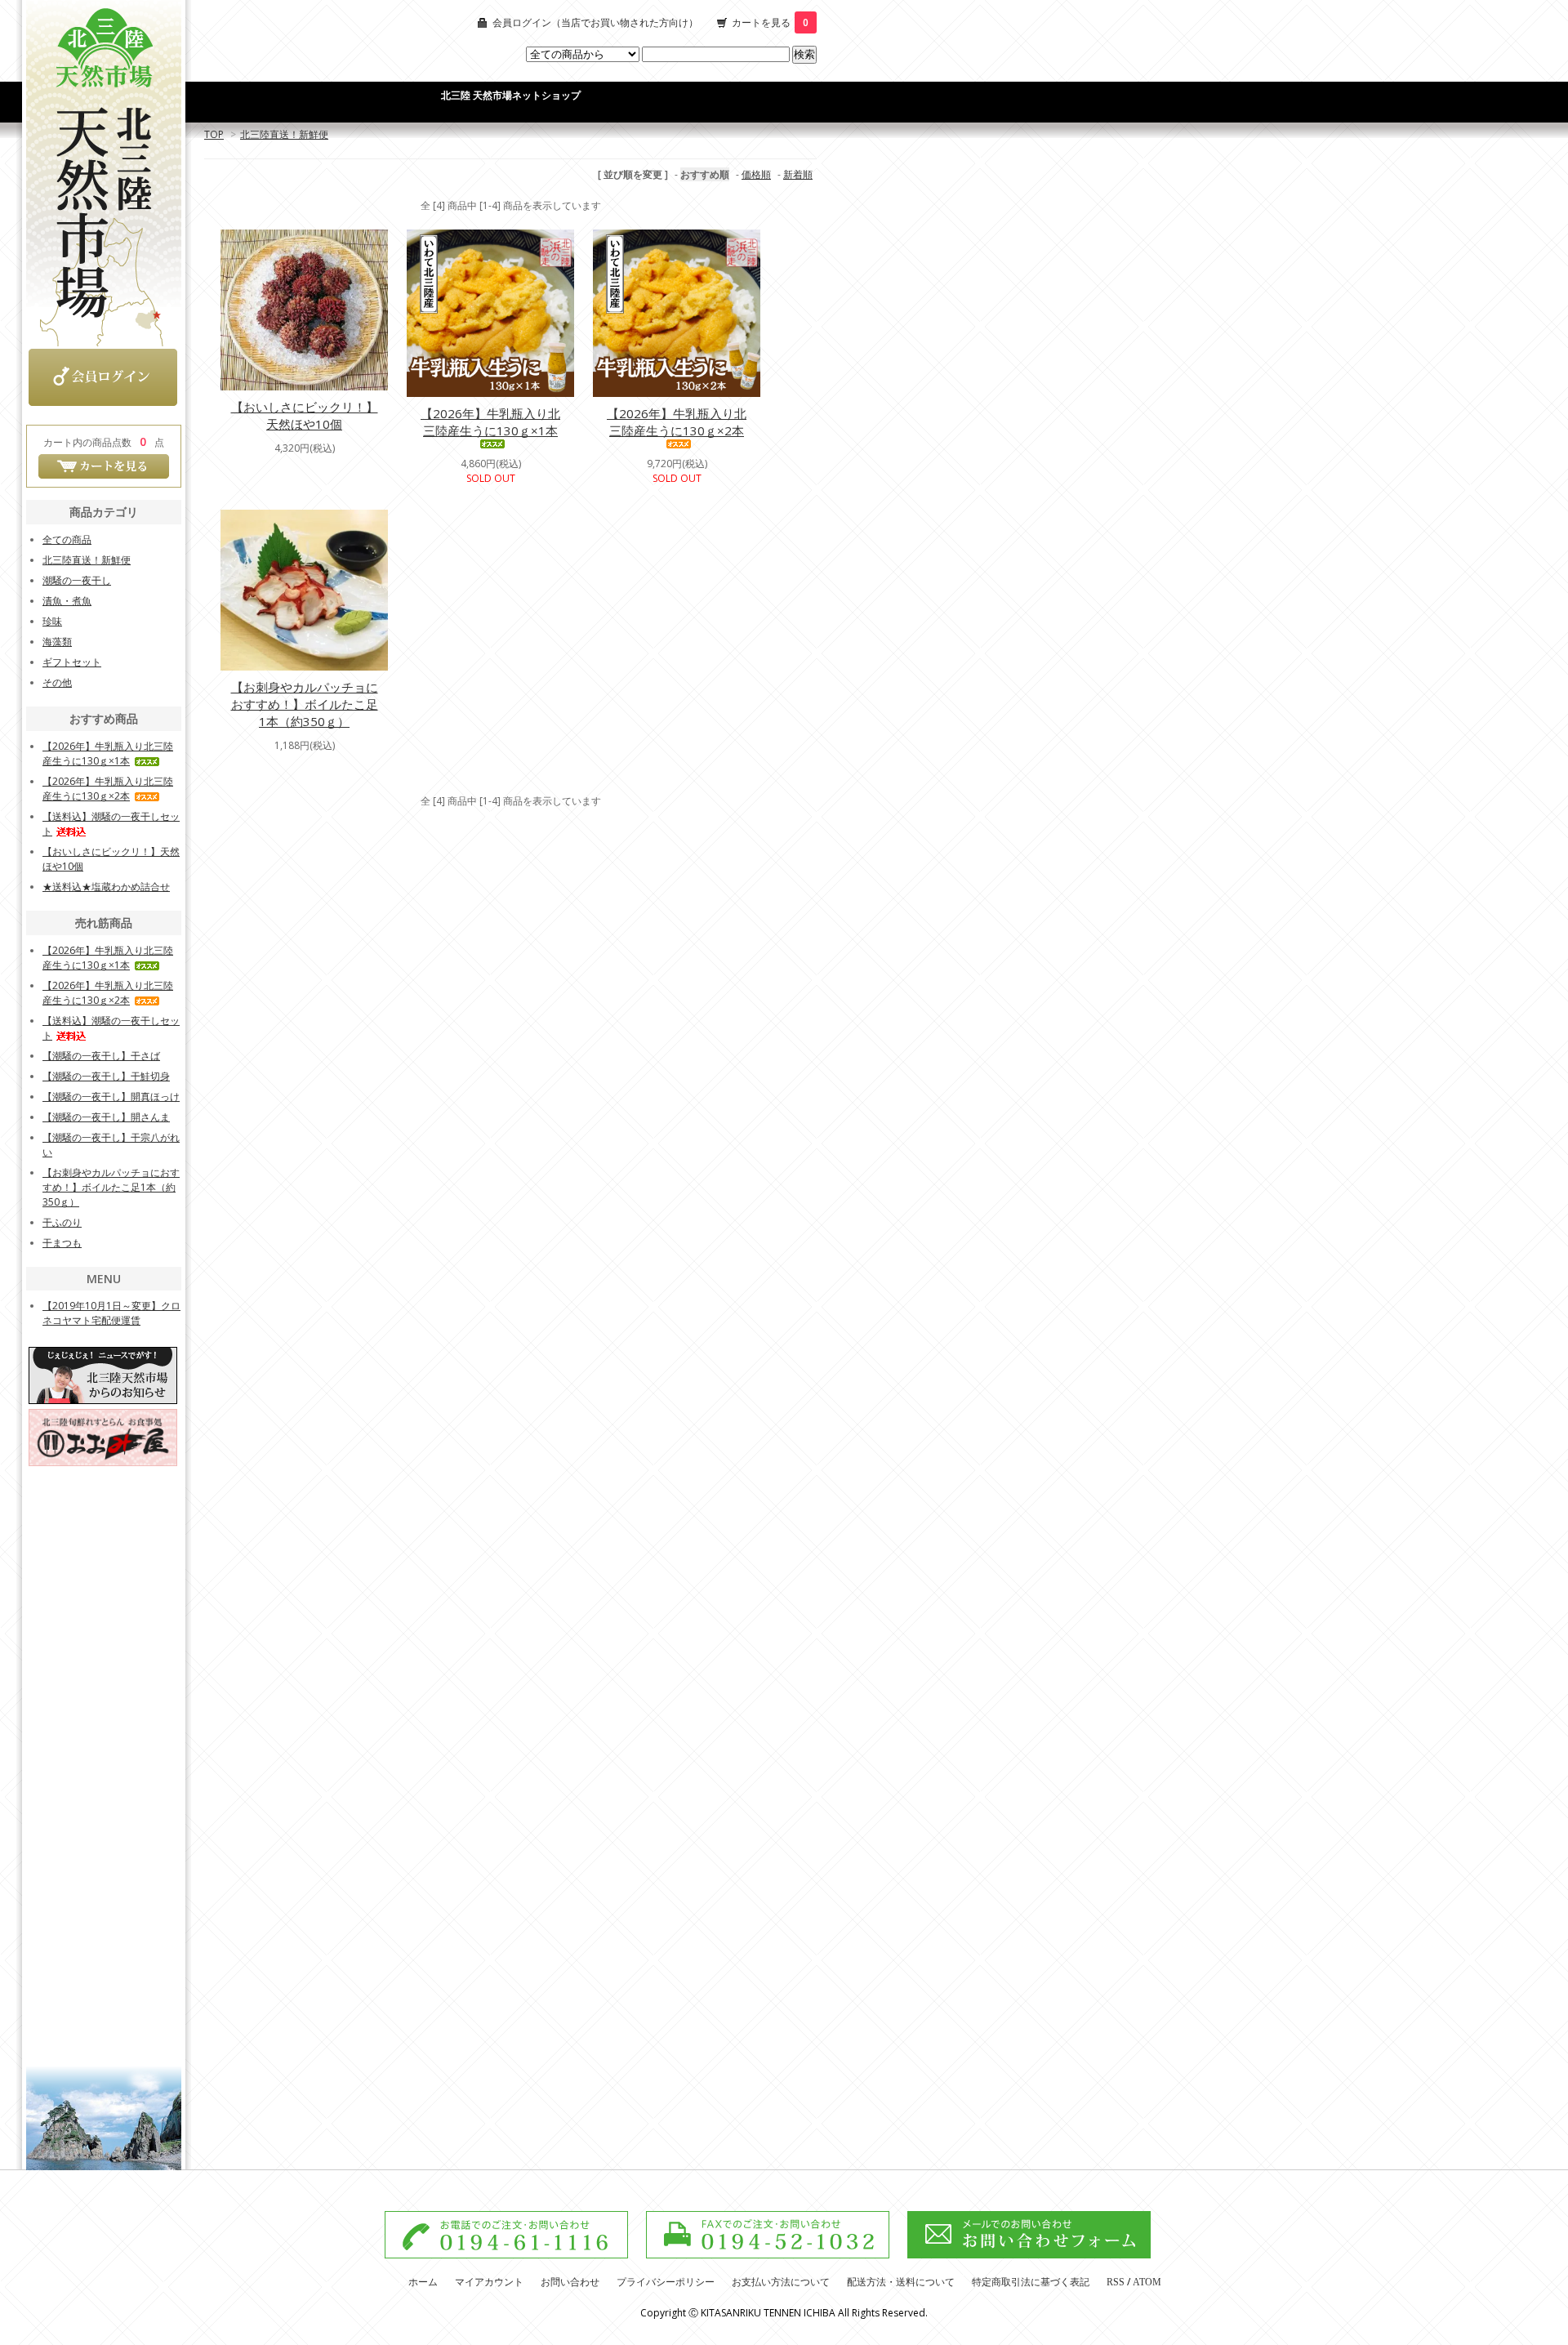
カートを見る (770, 22)
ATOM (1147, 2282)
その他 (57, 682)
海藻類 (57, 642)
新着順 (798, 174)
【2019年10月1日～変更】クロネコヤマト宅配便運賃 (111, 1313)
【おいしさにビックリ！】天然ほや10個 (305, 415)
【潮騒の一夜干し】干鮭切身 (106, 1076)
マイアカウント (489, 2282)
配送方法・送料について (901, 2282)
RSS (1116, 2282)
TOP (214, 134)
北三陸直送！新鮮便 (284, 134)
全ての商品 (67, 539)
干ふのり (62, 1222)
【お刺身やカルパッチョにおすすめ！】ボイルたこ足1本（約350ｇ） (305, 704)
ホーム (423, 2282)
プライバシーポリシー (666, 2282)
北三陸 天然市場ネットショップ (511, 95)
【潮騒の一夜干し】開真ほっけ (111, 1097)
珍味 (52, 621)
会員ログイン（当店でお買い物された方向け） (595, 22)
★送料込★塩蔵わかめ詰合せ (106, 887)
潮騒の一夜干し (77, 580)
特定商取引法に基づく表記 (1031, 2282)
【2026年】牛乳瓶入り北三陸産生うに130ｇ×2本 (677, 422)
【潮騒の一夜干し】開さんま (106, 1117)
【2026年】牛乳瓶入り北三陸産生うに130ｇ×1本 (490, 422)
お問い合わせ (570, 2282)
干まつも (62, 1243)
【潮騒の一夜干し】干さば (101, 1056)
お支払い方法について (781, 2282)
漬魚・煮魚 (67, 601)
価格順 (756, 174)
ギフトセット (72, 662)
